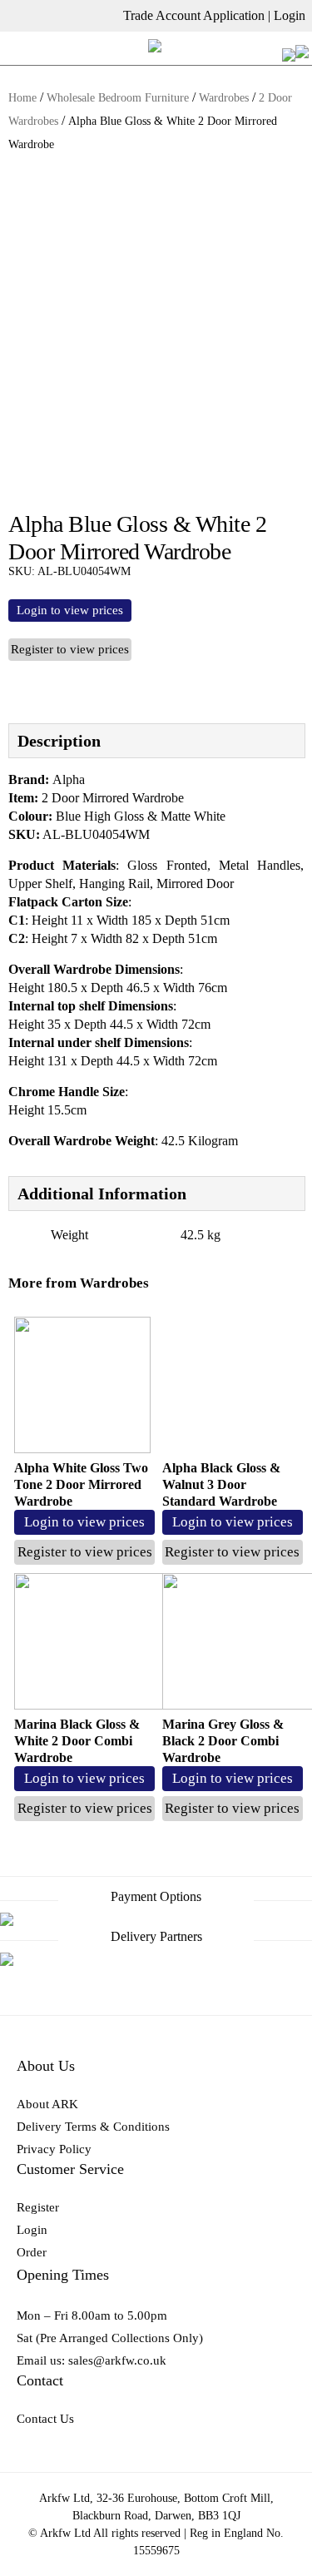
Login (290, 15)
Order (32, 2252)
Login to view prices (70, 610)
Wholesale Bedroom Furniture (118, 98)
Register (38, 2207)
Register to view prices (70, 649)
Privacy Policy (54, 2149)
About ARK (47, 2104)
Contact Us (45, 2419)
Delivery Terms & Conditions (93, 2127)
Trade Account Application (194, 15)
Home (22, 98)
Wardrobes (224, 98)
